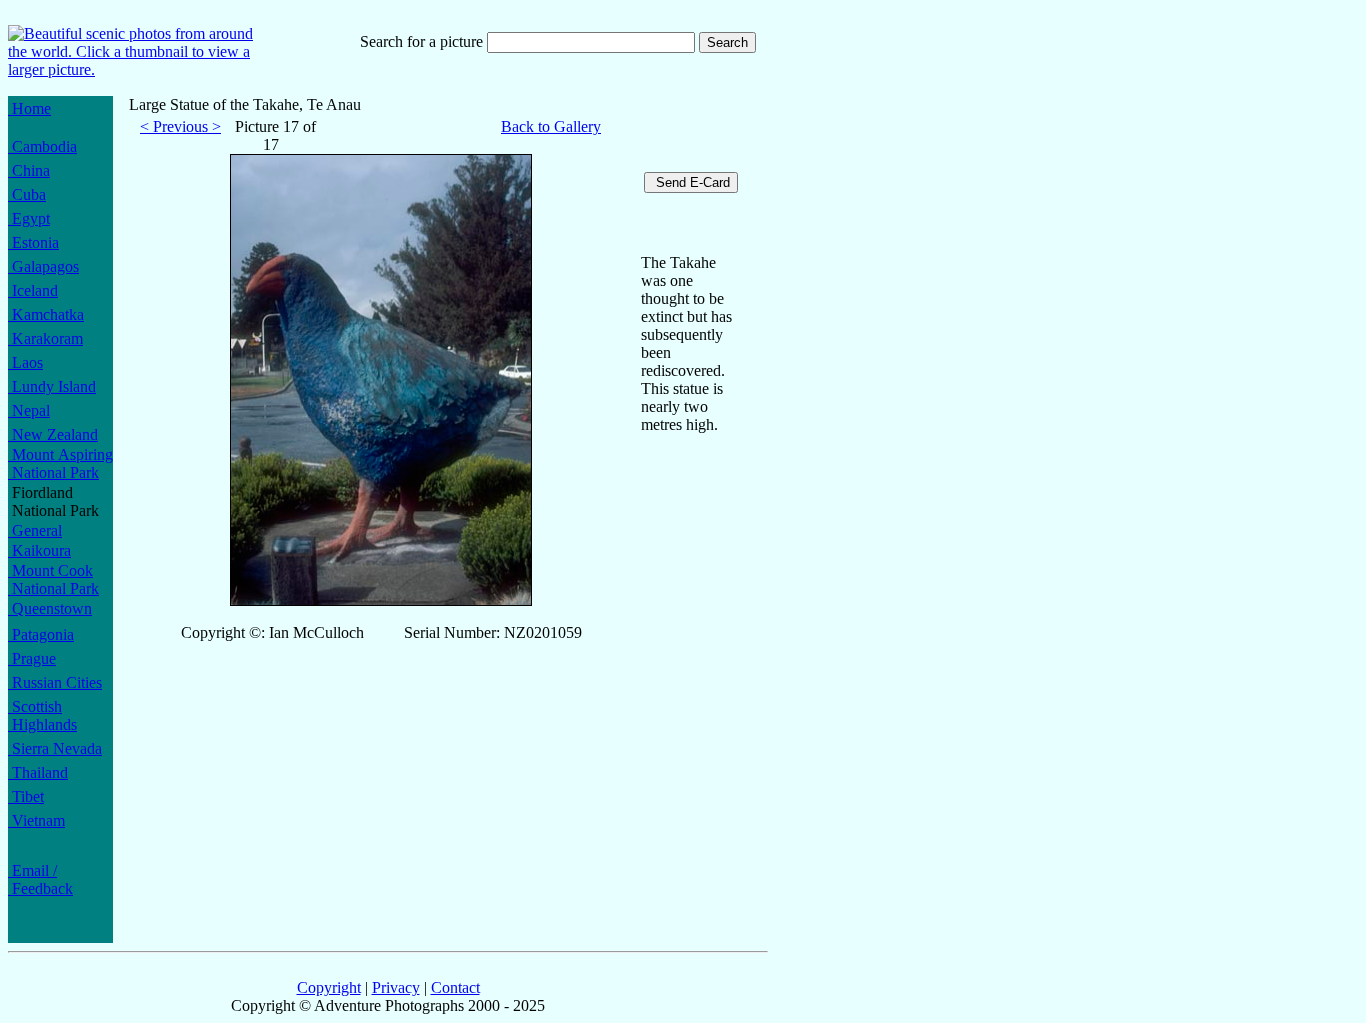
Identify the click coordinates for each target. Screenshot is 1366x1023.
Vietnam (36, 820)
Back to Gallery (551, 126)
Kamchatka (46, 314)
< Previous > (180, 126)
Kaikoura (39, 550)
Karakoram (45, 338)
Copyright (329, 987)
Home (29, 108)
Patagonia (41, 634)
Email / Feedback (40, 879)
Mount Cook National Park (53, 579)
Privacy (396, 987)
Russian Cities (55, 682)
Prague (32, 658)
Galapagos (43, 266)
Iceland (33, 290)
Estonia (33, 242)
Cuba (27, 194)
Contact (455, 987)
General (35, 530)
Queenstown (50, 608)
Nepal (29, 410)
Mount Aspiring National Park (60, 463)
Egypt (29, 218)
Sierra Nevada (55, 748)
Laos (25, 362)
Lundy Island (52, 386)
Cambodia (42, 146)
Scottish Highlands (42, 715)
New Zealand (53, 434)
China (29, 170)
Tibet (26, 796)
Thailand (38, 772)
